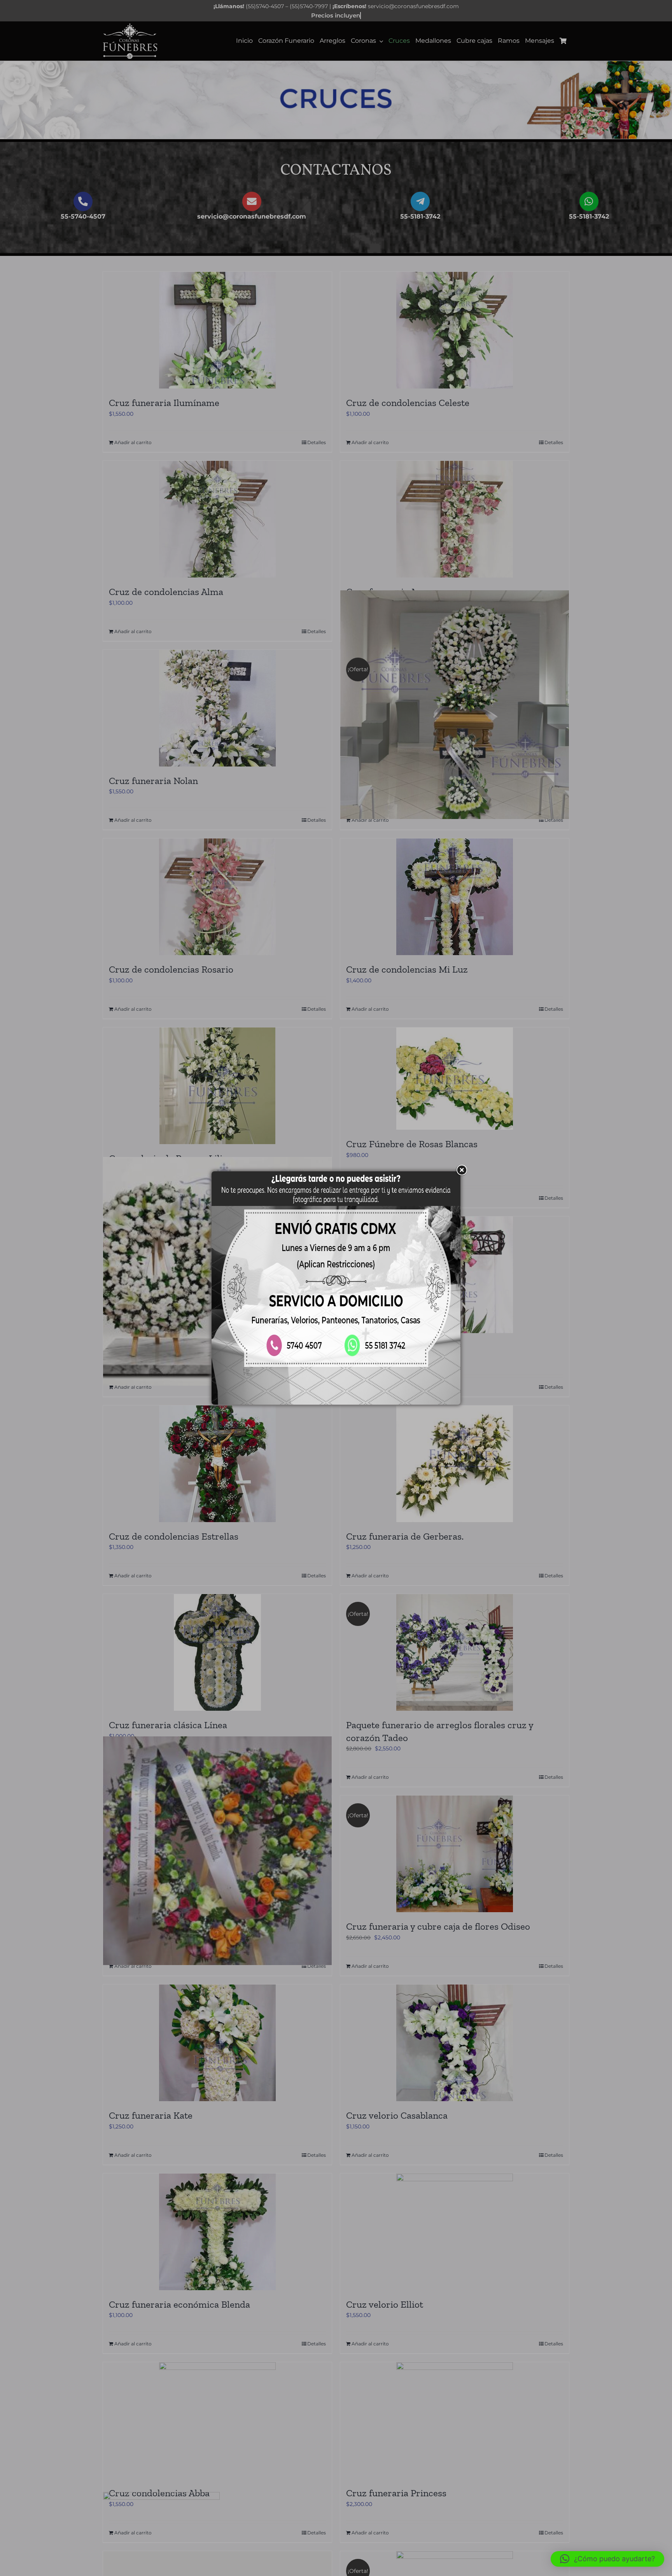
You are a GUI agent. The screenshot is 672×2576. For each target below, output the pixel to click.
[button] (607, 2559)
